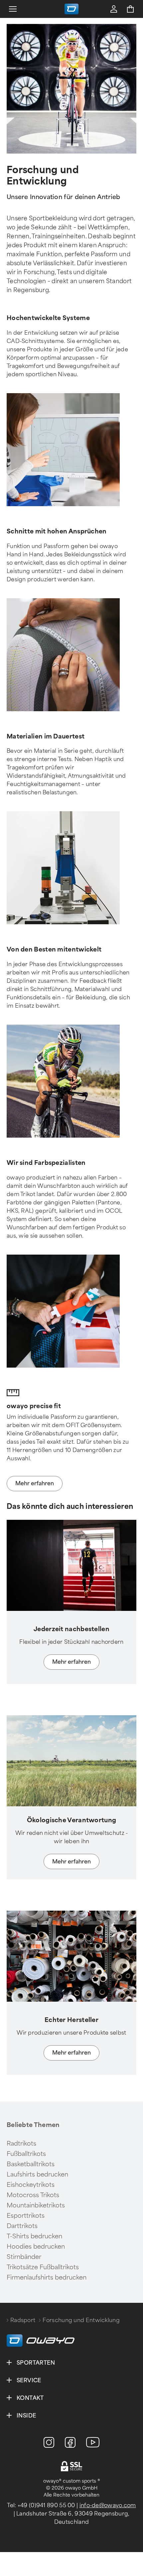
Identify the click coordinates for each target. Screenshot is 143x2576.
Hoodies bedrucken (36, 2247)
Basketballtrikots (31, 2164)
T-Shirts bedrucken (34, 2236)
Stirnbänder (24, 2257)
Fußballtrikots (26, 2154)
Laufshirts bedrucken (37, 2175)
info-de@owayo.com (108, 2505)
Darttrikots (22, 2226)
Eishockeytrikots (31, 2185)
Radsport (23, 2320)
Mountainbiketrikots (36, 2205)
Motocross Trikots (33, 2195)
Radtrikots (21, 2144)
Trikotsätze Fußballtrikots (43, 2267)
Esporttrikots (26, 2216)
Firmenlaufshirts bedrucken (47, 2278)
